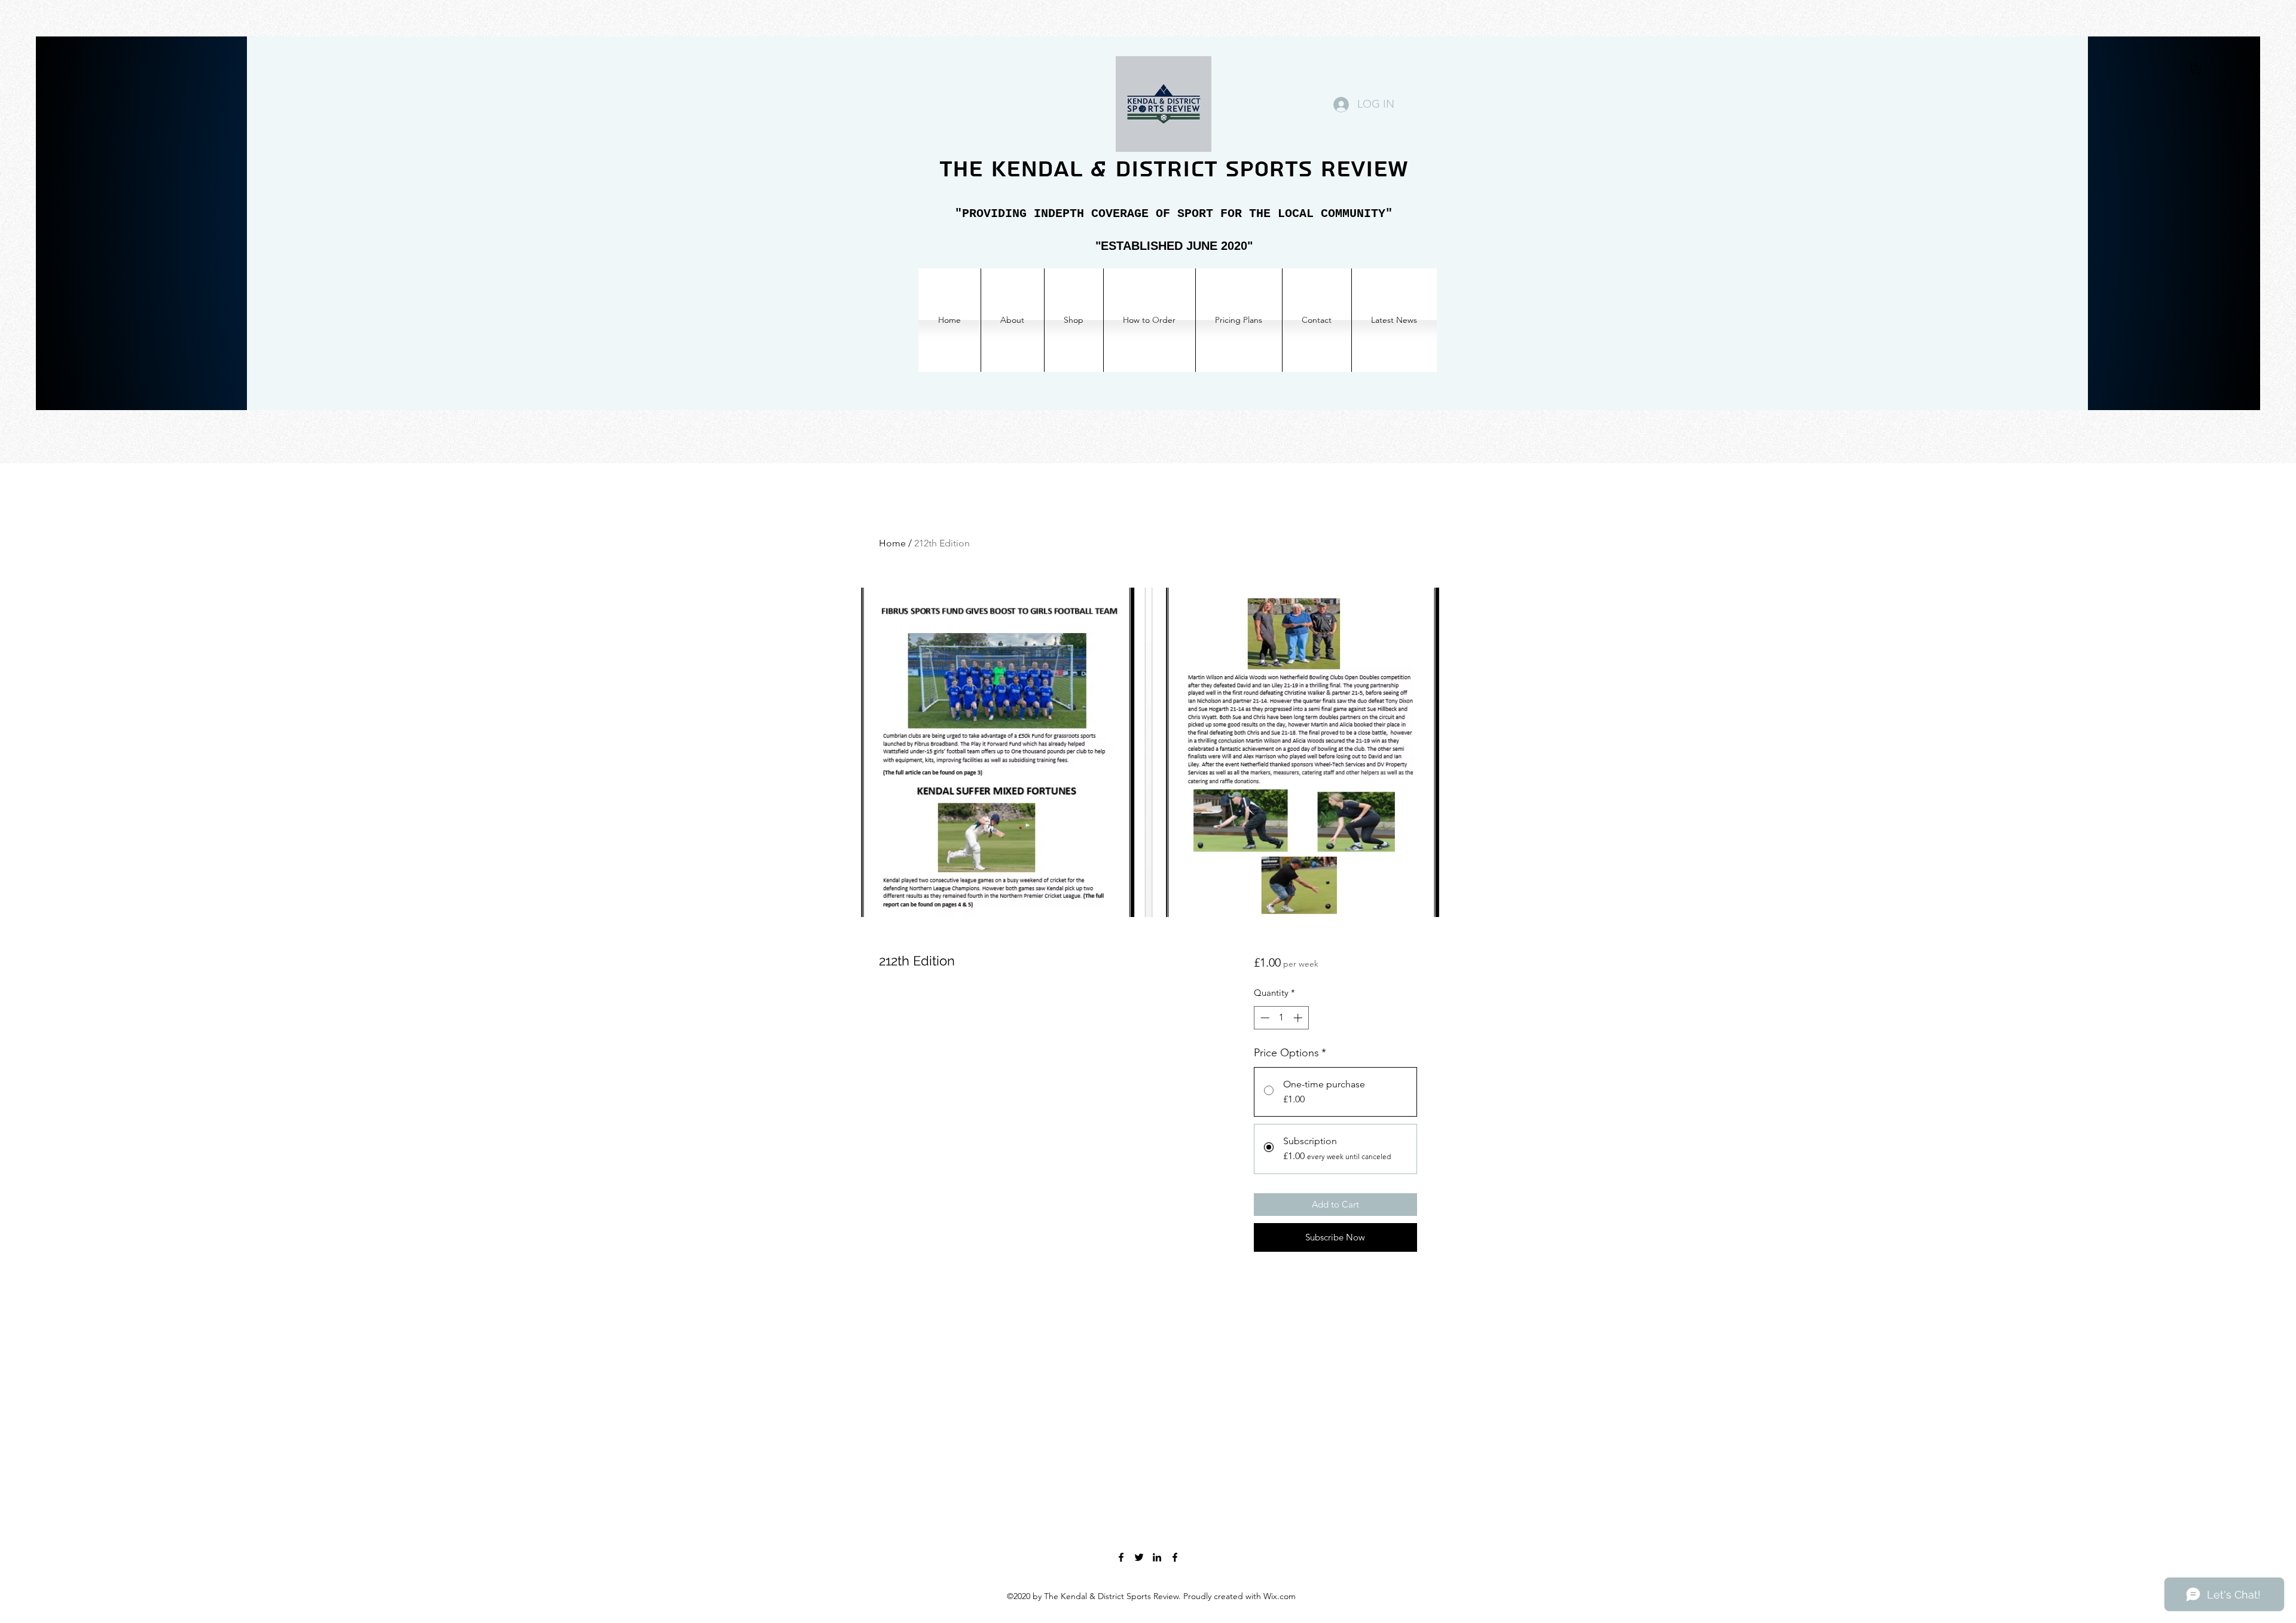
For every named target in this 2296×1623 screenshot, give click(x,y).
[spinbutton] (1281, 1018)
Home (892, 543)
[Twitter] (1139, 1557)
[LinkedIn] (1157, 1557)
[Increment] (1299, 1018)
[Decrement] (1264, 1018)
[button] (2196, 68)
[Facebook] (1121, 1557)
